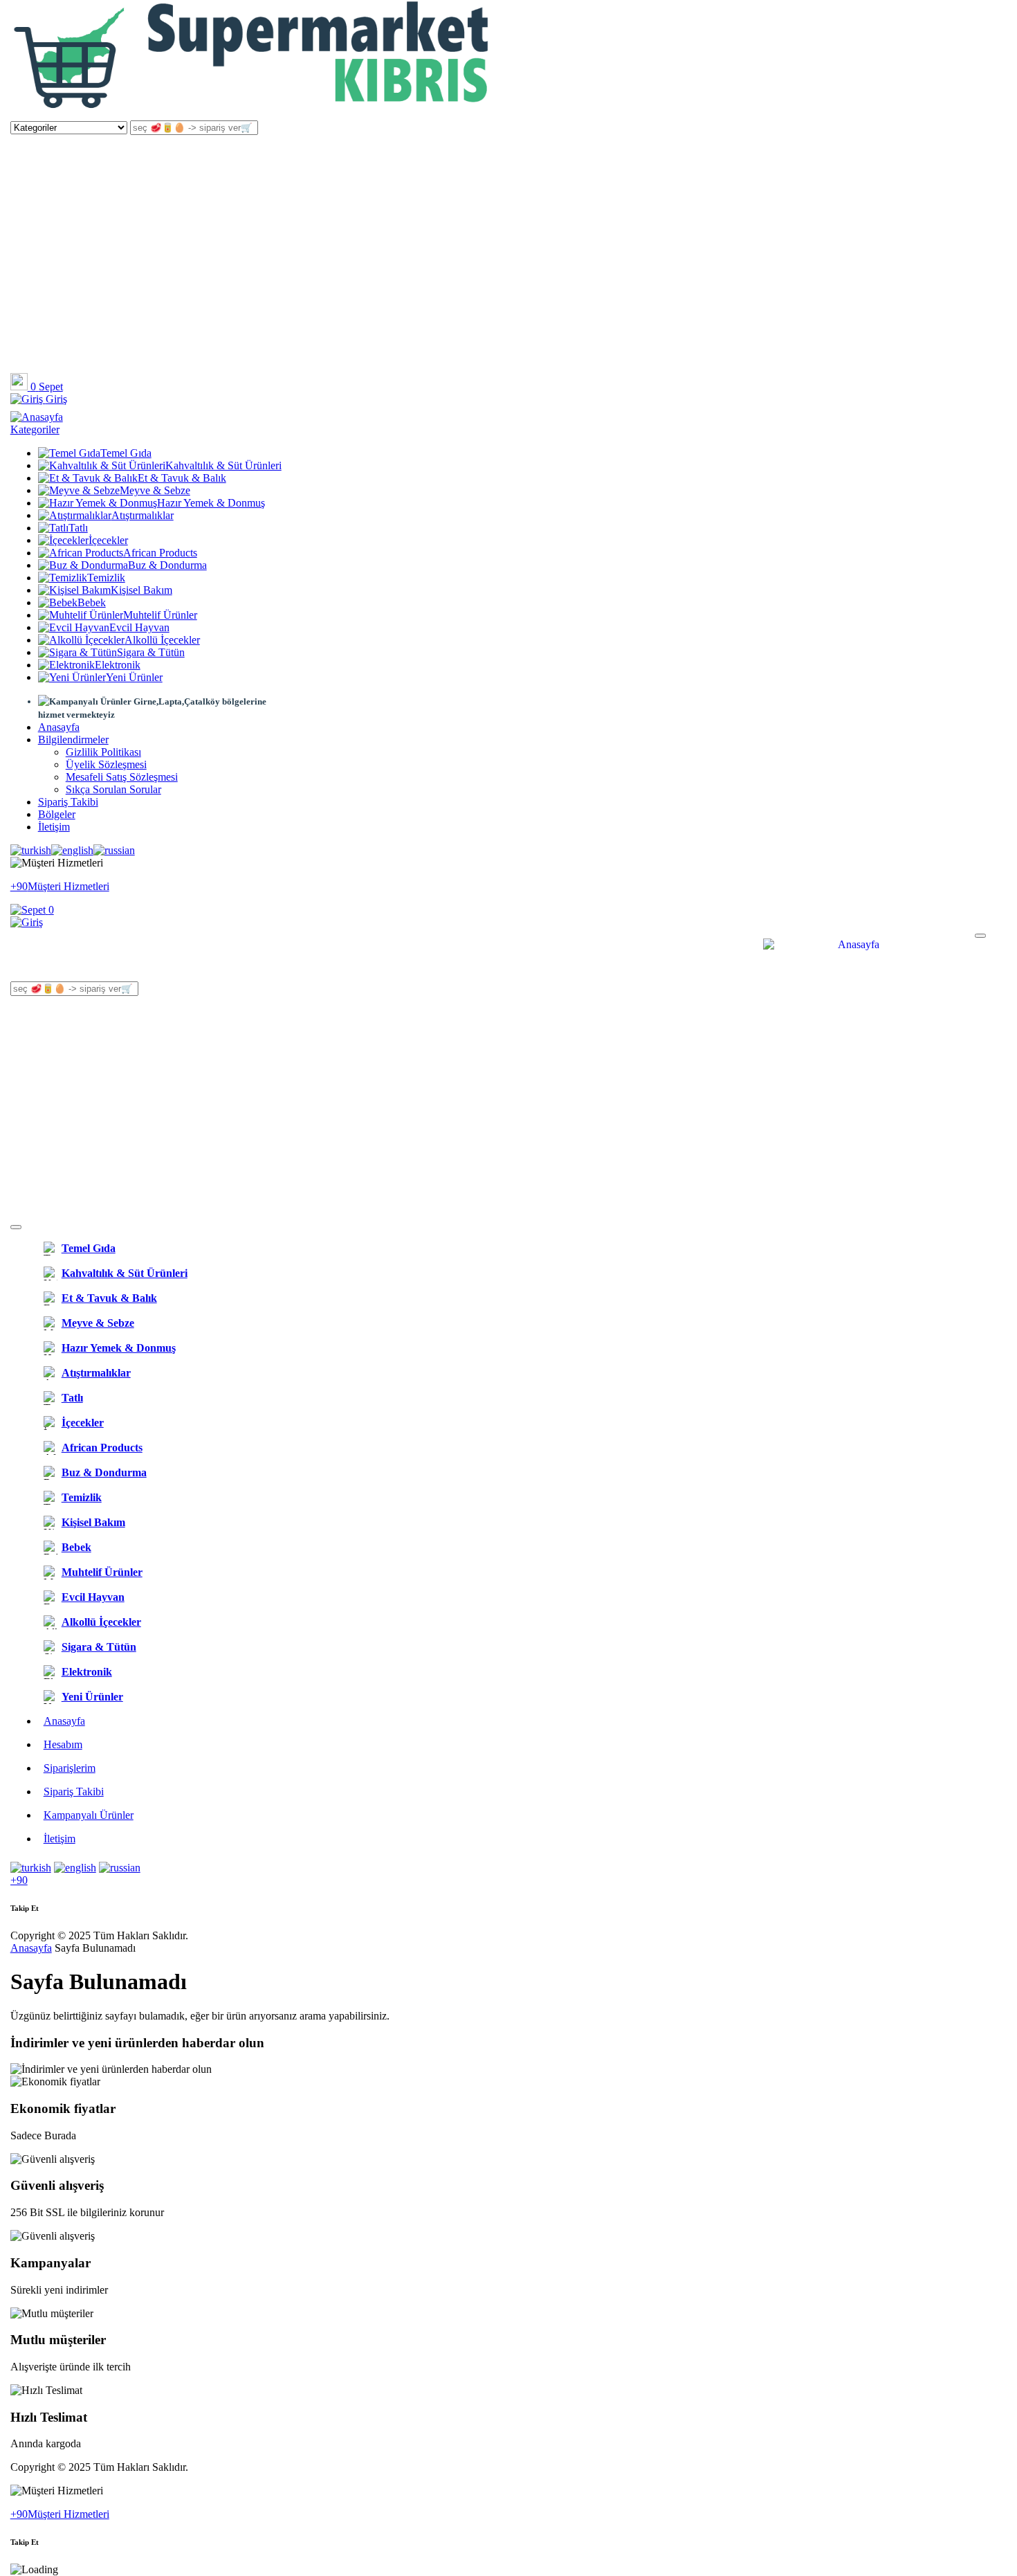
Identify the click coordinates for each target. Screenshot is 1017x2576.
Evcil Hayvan (139, 627)
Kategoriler (35, 429)
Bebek (92, 602)
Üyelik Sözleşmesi (106, 764)
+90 (19, 1880)
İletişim (54, 827)
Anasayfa (59, 727)
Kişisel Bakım (141, 590)
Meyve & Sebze (155, 490)
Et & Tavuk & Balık (182, 478)
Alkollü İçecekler (162, 640)
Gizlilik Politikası (103, 752)
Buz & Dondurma (167, 565)
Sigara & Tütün (151, 652)
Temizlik (106, 578)
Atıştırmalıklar (143, 515)
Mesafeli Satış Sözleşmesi (122, 777)
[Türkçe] (31, 851)
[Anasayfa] (253, 114)
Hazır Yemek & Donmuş (211, 503)
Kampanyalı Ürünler (89, 1815)
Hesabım (63, 1744)
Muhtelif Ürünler (160, 615)
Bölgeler (57, 814)
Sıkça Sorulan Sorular (113, 789)
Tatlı (78, 528)
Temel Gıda (126, 453)
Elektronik (118, 665)
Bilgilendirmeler (73, 740)
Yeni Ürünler (134, 677)
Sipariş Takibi (68, 802)
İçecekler (108, 540)
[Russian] (114, 851)
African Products (160, 553)
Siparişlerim (70, 1768)
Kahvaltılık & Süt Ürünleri (223, 465)
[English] (72, 851)
